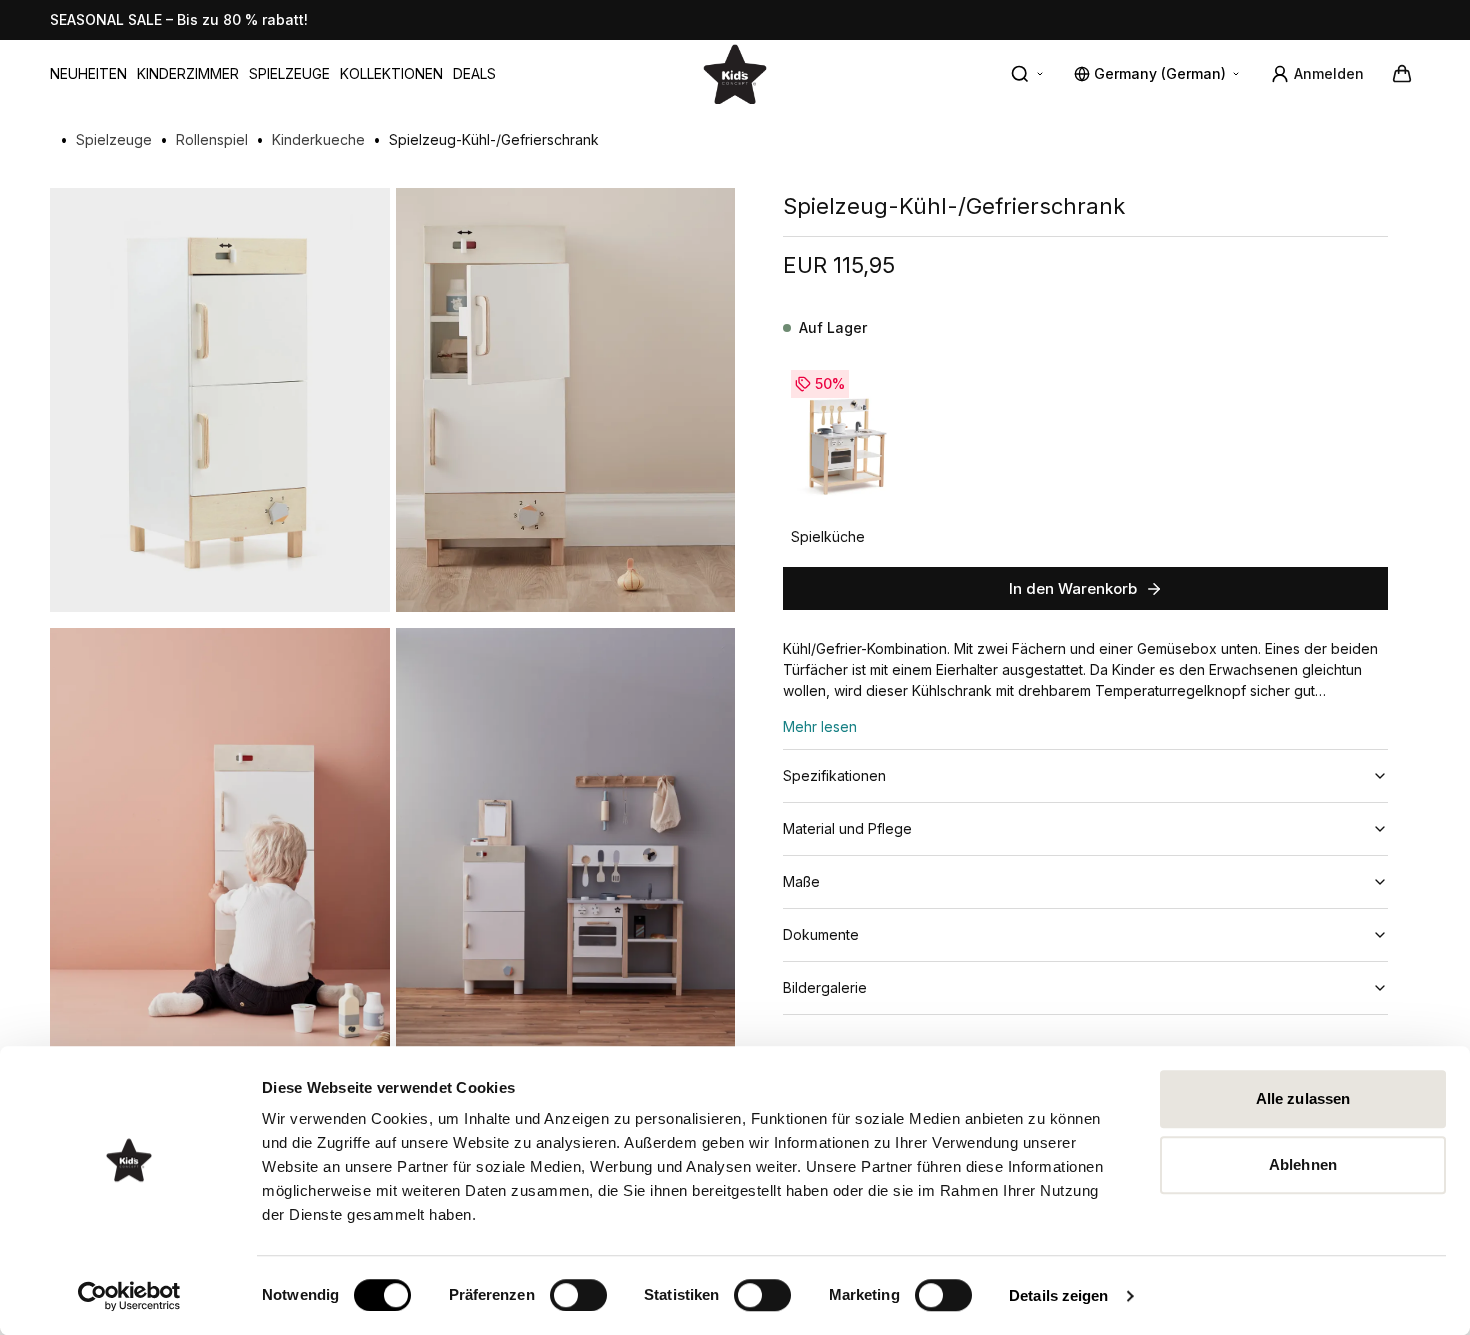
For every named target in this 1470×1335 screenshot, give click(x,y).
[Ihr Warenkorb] (1402, 74)
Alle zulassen (1303, 1098)
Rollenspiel (212, 139)
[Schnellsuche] (1028, 74)
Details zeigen (1058, 1295)
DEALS (474, 73)
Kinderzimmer (188, 73)
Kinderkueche (318, 139)
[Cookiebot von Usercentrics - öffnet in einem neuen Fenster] (129, 1296)
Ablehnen (1303, 1164)
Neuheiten (88, 73)
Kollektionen (391, 73)
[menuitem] (88, 74)
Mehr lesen (820, 726)
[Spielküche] (847, 442)
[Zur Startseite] (735, 73)
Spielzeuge (289, 73)
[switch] (578, 1295)
